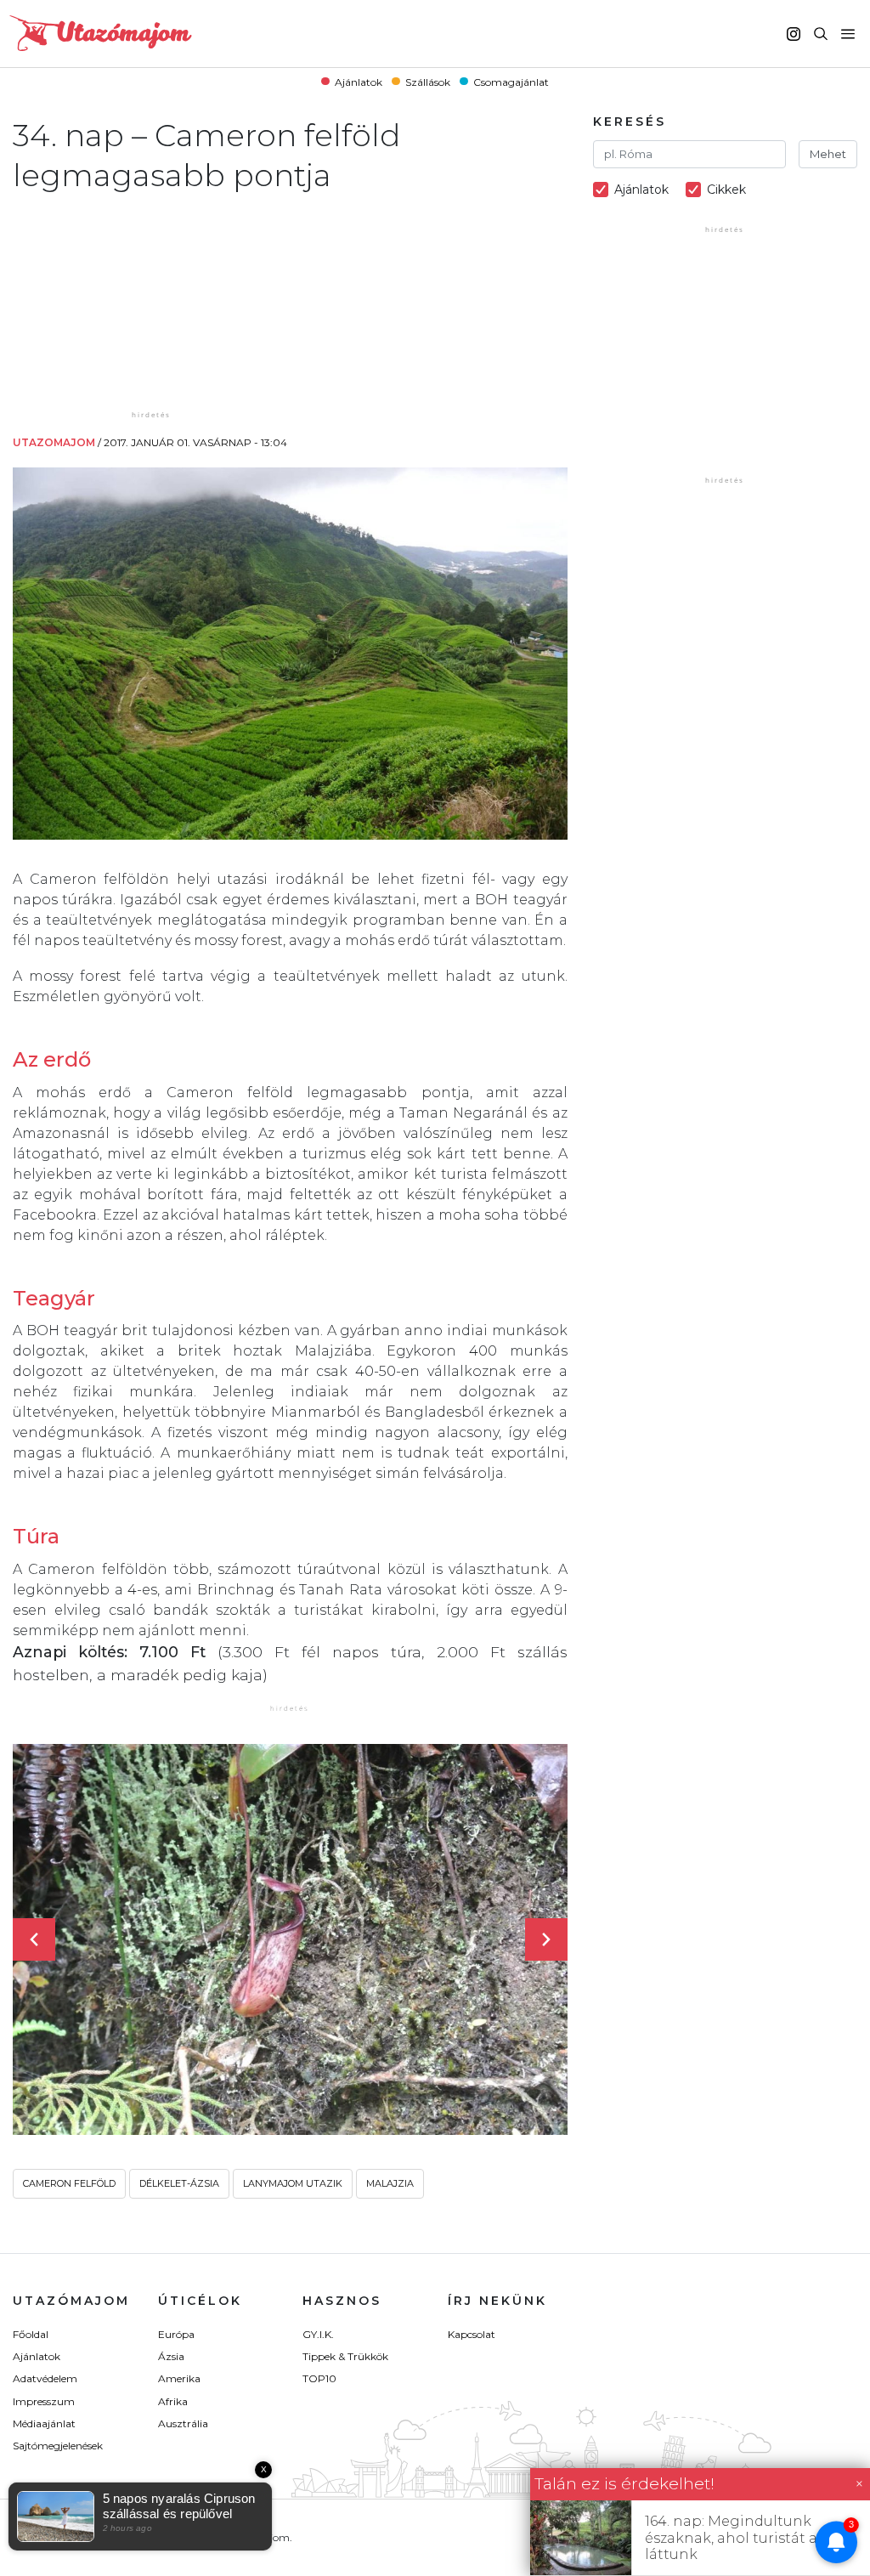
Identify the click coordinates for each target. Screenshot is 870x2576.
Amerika (179, 2378)
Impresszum (44, 2401)
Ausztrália (183, 2423)
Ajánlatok (359, 81)
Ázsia (171, 2356)
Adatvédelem (45, 2378)
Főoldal (31, 2334)
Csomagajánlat (511, 81)
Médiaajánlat (44, 2423)
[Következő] (546, 1939)
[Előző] (34, 1939)
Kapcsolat (472, 2334)
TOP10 (319, 2378)
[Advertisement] (153, 301)
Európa (176, 2334)
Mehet (828, 154)
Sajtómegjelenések (58, 2446)
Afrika (173, 2401)
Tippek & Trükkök (345, 2356)
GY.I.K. (318, 2334)
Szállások (428, 81)
